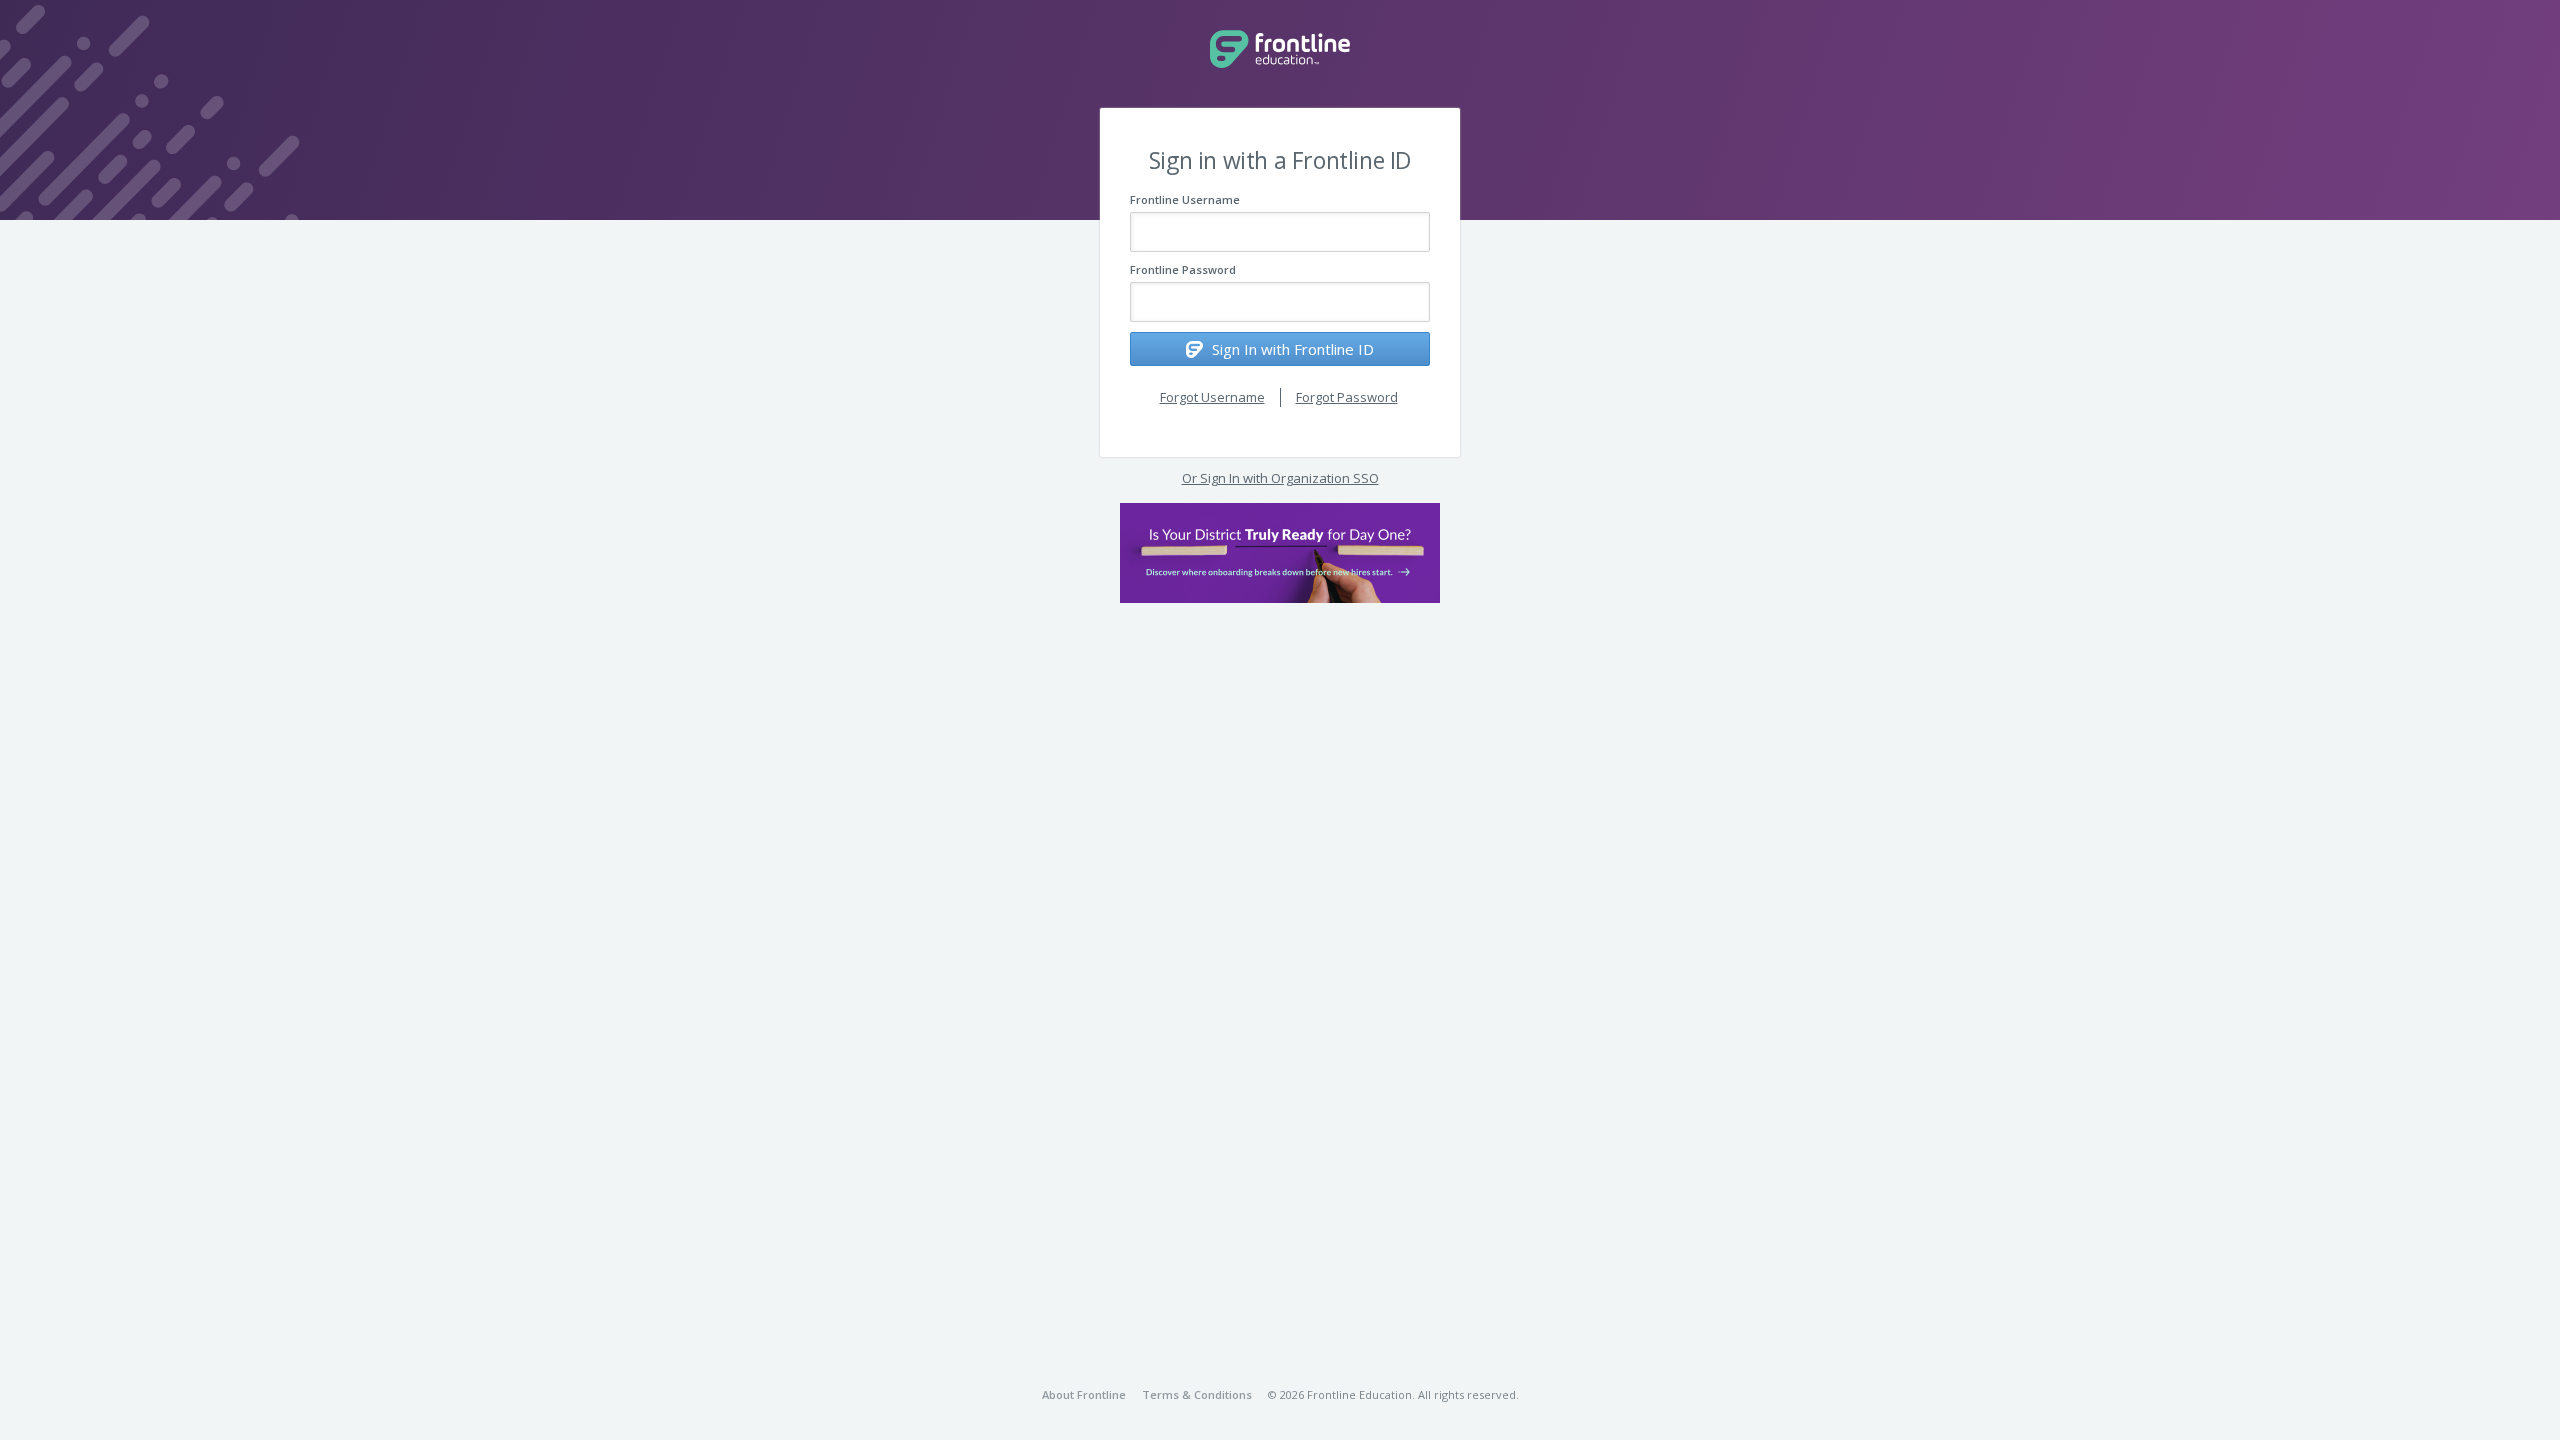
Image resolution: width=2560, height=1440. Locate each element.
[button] (1280, 553)
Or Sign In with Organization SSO (1280, 478)
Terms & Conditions (1197, 1394)
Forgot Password (1347, 397)
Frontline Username (1185, 199)
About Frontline (1084, 1394)
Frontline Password (1183, 269)
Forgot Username (1212, 397)
